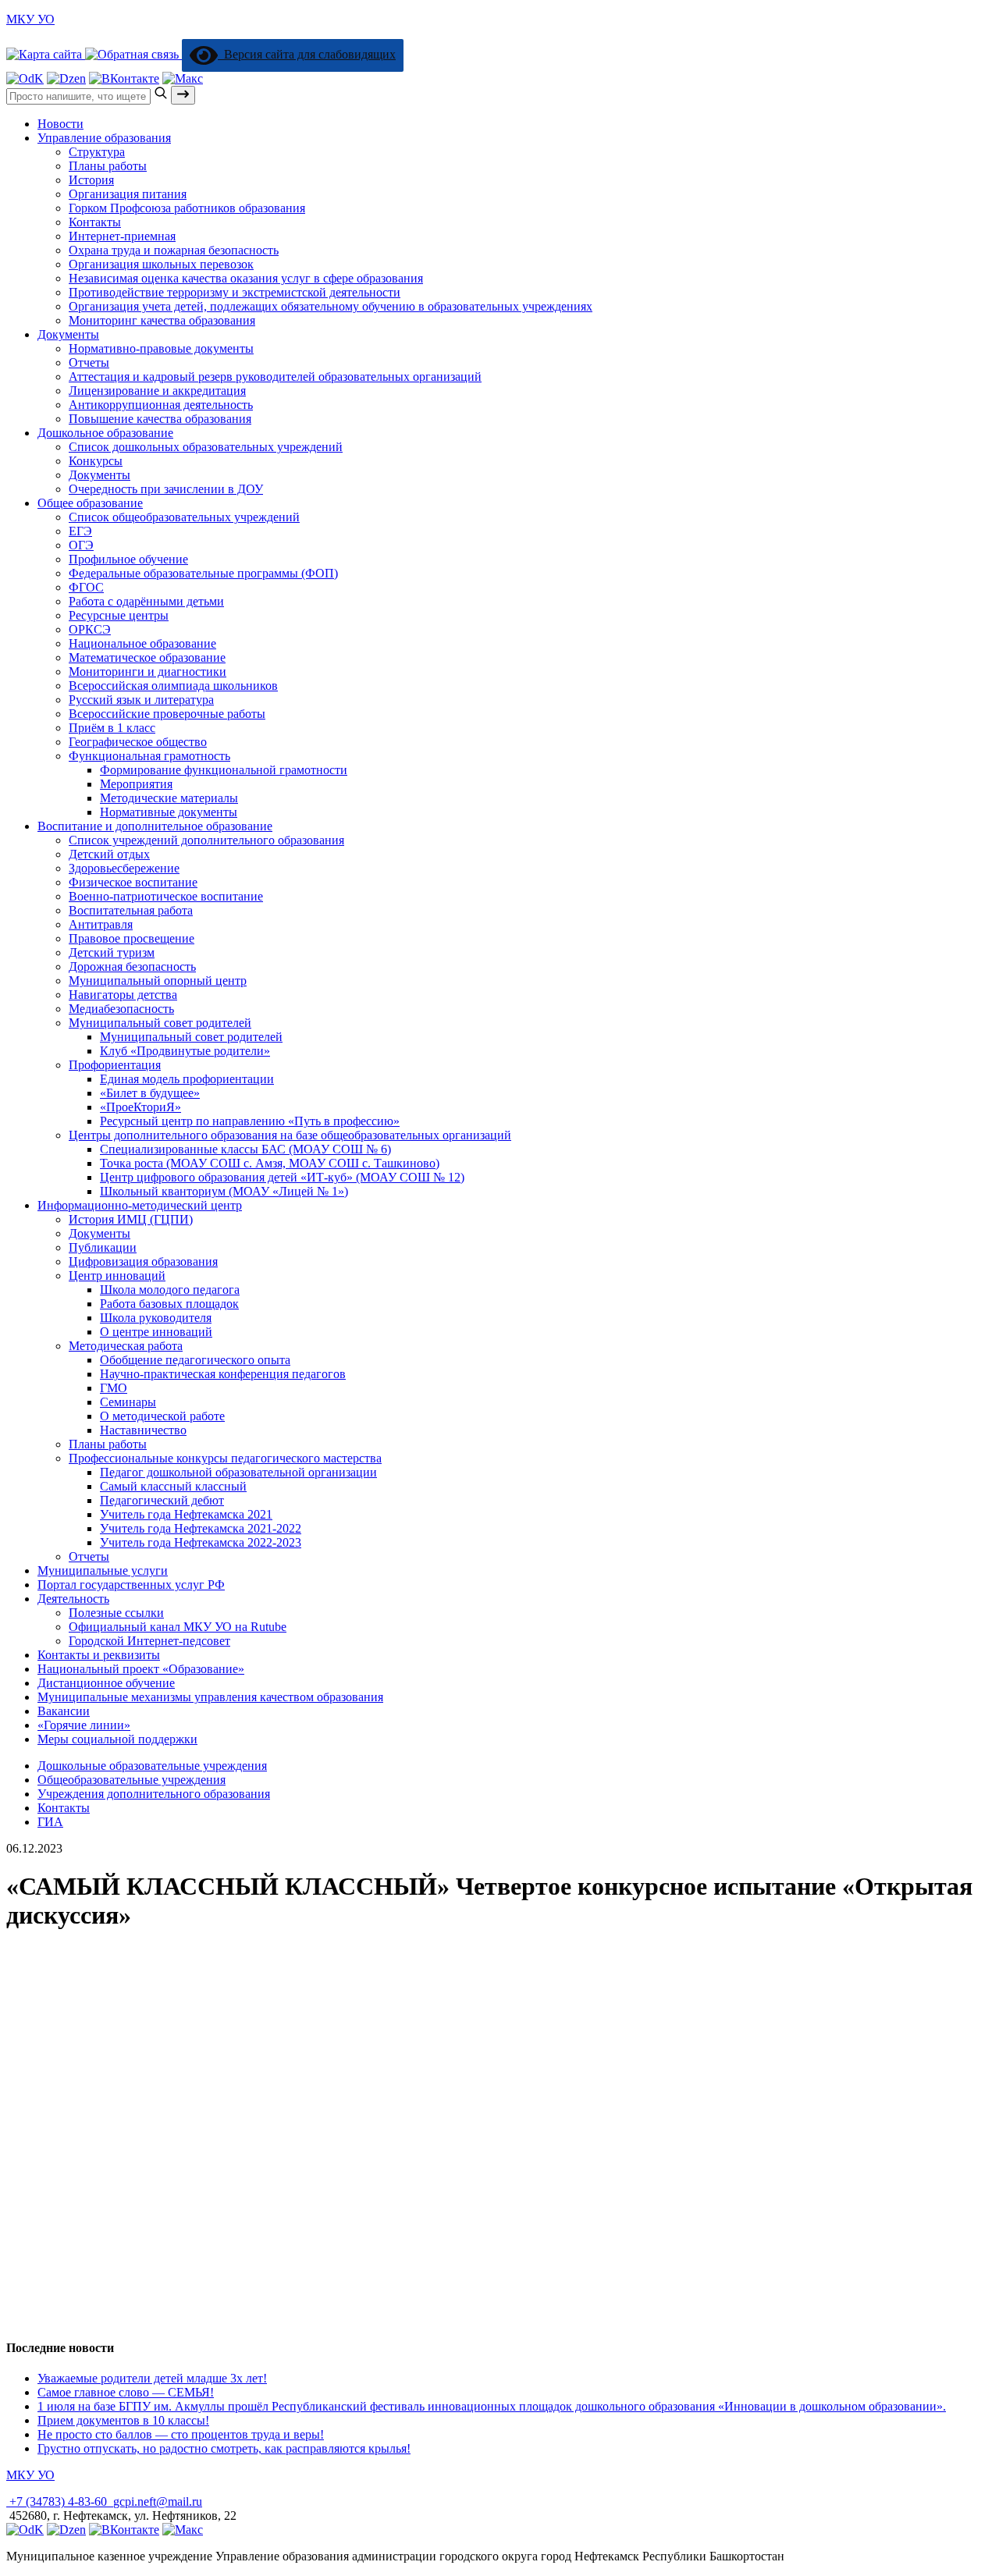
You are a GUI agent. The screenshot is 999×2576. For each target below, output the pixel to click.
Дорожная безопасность (132, 966)
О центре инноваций (156, 1332)
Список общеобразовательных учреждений (184, 517)
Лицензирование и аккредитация (157, 391)
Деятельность (73, 1599)
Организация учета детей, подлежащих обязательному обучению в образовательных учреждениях (331, 306)
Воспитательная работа (131, 910)
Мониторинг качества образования (162, 320)
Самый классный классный (173, 1486)
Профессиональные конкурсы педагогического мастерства (225, 1458)
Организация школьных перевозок (161, 264)
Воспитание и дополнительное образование (155, 826)
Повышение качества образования (160, 419)
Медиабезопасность (121, 1009)
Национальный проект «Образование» (141, 1669)
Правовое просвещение (132, 938)
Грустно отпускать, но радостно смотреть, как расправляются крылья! (224, 2448)
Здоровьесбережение (124, 868)
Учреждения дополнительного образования (154, 1794)
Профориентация (115, 1065)
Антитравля (101, 924)
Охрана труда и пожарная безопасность (174, 250)
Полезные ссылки (116, 1613)
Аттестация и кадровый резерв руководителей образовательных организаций (275, 377)
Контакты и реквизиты (99, 1655)
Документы (68, 334)
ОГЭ (81, 545)
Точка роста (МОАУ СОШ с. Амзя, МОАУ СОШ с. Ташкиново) (270, 1163)
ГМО (114, 1388)
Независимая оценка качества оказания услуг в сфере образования (246, 278)
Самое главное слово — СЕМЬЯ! (126, 2392)
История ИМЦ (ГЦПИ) (131, 1219)
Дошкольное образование (105, 433)
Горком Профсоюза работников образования (187, 208)
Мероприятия (136, 784)
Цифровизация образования (143, 1261)
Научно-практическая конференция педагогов (223, 1374)
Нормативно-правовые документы (161, 348)
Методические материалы (169, 798)
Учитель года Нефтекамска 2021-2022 (201, 1528)
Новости (60, 124)
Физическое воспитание (133, 882)
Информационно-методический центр (140, 1205)
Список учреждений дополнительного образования (206, 840)
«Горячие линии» (84, 1725)
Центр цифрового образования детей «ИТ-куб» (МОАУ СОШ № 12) (282, 1177)
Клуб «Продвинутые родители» (185, 1051)
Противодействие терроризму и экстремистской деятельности (235, 292)
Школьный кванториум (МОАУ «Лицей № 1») (224, 1191)
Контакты (95, 222)
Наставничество (143, 1430)
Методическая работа (126, 1346)
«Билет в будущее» (150, 1093)
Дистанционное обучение (106, 1683)
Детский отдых (109, 854)
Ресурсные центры (119, 615)
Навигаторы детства (123, 995)
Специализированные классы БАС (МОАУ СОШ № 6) (245, 1149)
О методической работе (162, 1416)
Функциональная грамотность (149, 756)
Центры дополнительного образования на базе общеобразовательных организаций (290, 1135)
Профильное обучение (128, 559)
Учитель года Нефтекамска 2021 (186, 1514)
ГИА (50, 1822)
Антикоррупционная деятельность (161, 405)
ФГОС (86, 587)
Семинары (128, 1402)
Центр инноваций (117, 1276)
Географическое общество (138, 742)
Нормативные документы (169, 812)
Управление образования (104, 138)
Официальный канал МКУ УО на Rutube (178, 1627)
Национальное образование (142, 643)
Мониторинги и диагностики (148, 672)
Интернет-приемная (122, 236)
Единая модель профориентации (187, 1079)
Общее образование (90, 503)
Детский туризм (112, 952)
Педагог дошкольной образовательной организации (238, 1472)
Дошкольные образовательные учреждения (152, 1766)
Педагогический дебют (162, 1500)
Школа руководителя (156, 1318)
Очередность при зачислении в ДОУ (166, 489)
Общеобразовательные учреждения (132, 1780)
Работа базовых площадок (169, 1304)
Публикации (103, 1247)
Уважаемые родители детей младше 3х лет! (152, 2378)
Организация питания (128, 194)
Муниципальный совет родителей (191, 1037)
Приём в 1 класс (112, 728)
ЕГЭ (80, 531)
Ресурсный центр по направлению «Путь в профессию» (250, 1121)
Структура (97, 152)
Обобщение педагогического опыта (195, 1360)
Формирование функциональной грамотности (224, 770)
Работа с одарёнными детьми (146, 601)
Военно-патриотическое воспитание (166, 896)
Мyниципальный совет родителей (160, 1023)
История (91, 180)
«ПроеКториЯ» (140, 1107)
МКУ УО (30, 19)
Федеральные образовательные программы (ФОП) (203, 573)
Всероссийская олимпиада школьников (173, 686)
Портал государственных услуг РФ (131, 1585)
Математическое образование (147, 657)
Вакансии (64, 1711)
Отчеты (89, 362)
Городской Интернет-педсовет (149, 1641)
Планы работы (108, 166)
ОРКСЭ (90, 629)
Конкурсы (96, 461)
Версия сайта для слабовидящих (307, 54)
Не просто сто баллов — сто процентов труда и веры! (181, 2434)
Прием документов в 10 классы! (123, 2420)
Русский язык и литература (141, 700)
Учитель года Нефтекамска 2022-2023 (201, 1542)
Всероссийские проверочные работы (167, 714)
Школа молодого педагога (170, 1290)
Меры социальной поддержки (117, 1739)
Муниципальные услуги (103, 1570)
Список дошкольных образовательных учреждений (206, 447)
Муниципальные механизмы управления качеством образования (210, 1697)
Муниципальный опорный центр (158, 981)
